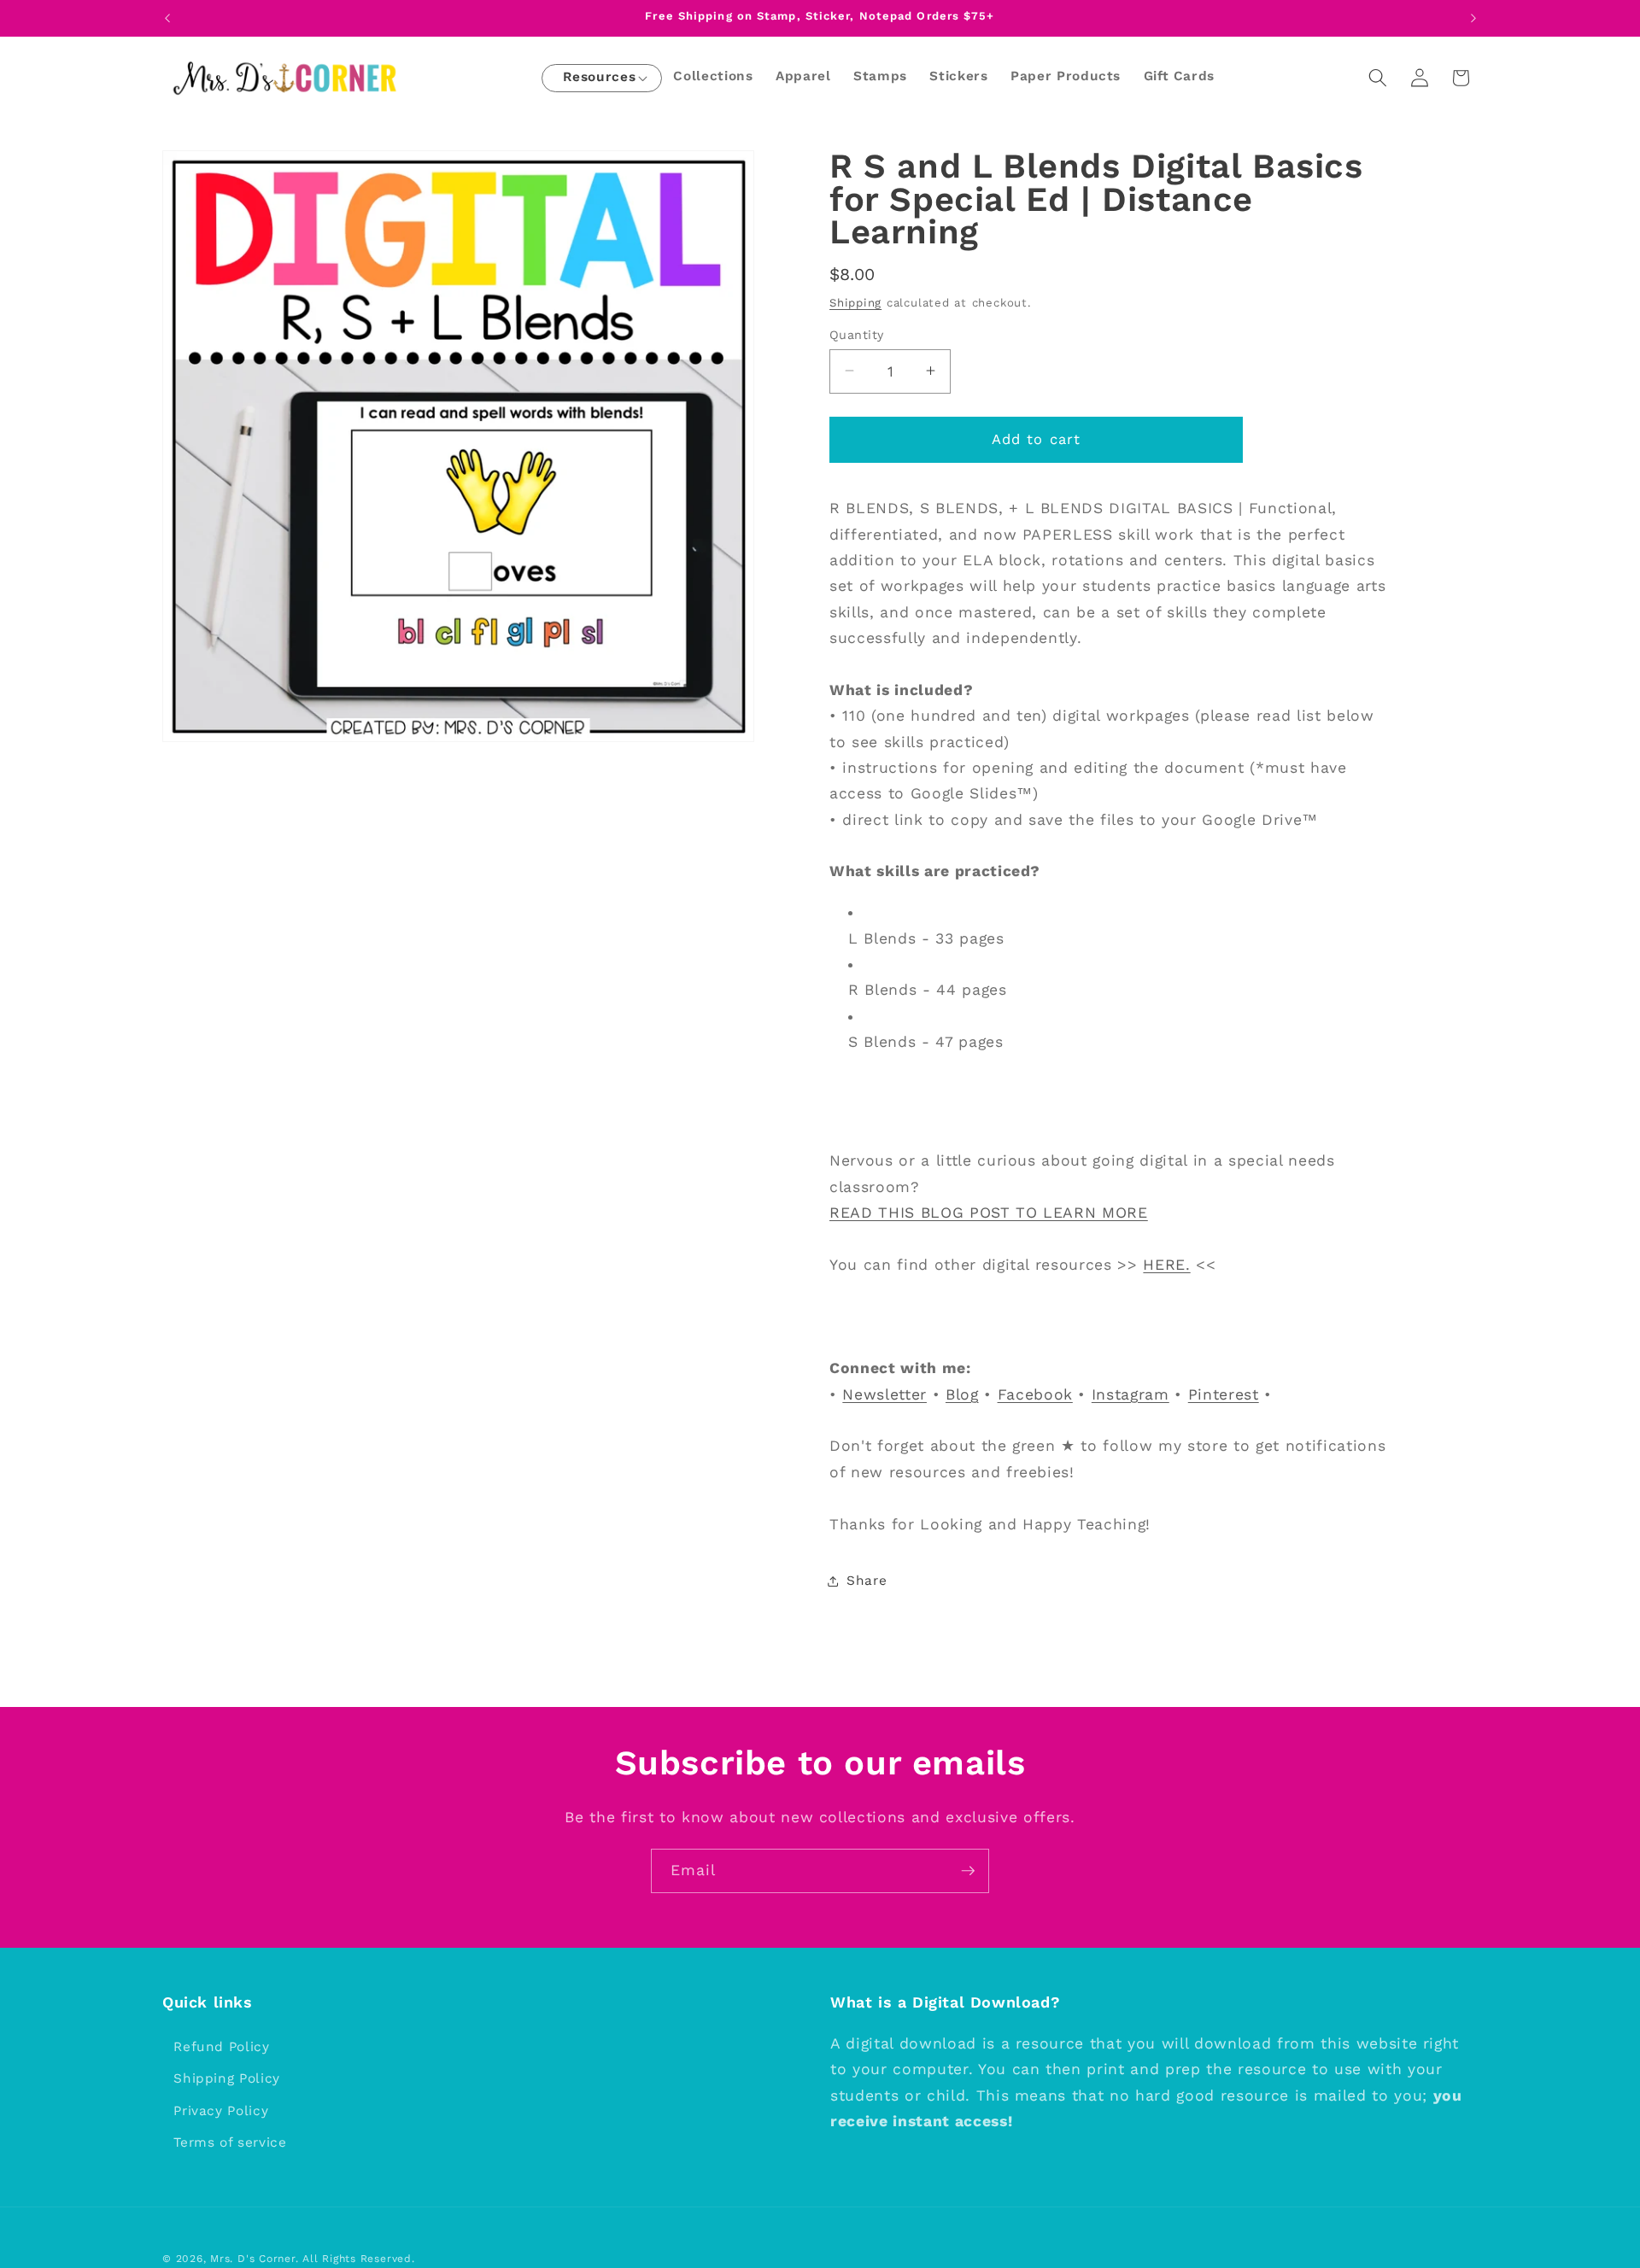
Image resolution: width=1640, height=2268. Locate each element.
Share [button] (867, 1581)
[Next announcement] (1473, 18)
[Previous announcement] (167, 18)
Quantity (857, 334)
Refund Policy (222, 2047)
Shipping (855, 302)
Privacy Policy (221, 2111)
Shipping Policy (227, 2078)
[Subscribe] (968, 1871)
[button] (599, 78)
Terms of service (230, 2143)
